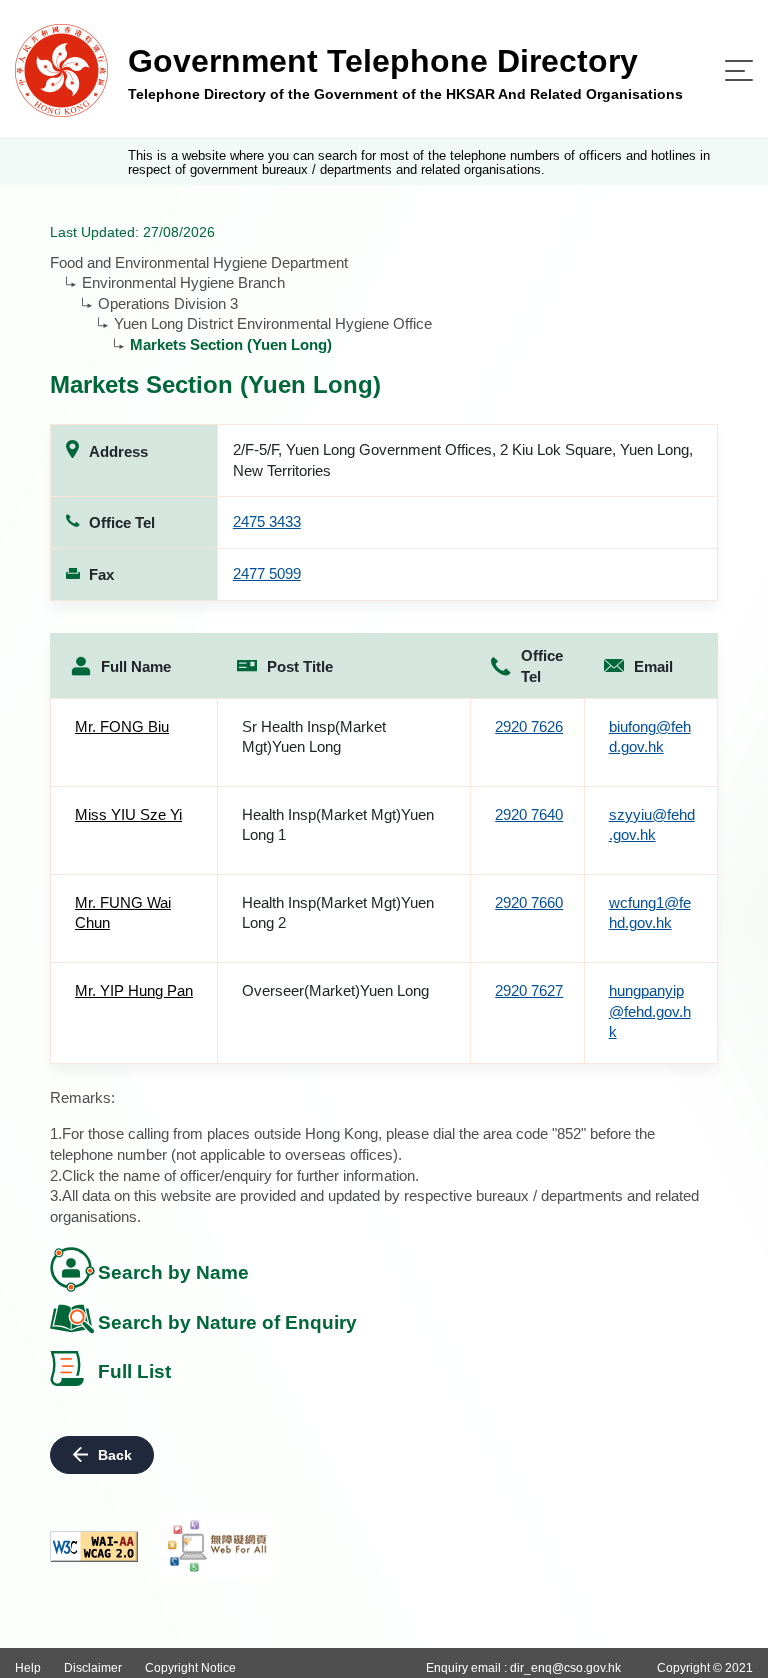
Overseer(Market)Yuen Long (335, 990)
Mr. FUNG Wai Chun (123, 913)
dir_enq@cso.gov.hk (565, 1668)
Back (115, 1455)
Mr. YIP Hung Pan (134, 990)
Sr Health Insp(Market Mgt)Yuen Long (314, 737)
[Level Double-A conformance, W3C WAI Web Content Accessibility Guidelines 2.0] (94, 1546)
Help (28, 1668)
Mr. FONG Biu (122, 726)
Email (653, 666)
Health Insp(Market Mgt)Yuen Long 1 (338, 825)
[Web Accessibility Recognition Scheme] (218, 1546)
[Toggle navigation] (739, 70)
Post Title (300, 666)
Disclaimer (93, 1668)
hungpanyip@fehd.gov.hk (650, 1011)
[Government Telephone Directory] (61, 69)
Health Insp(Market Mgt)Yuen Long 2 (338, 913)
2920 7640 (529, 814)
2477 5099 (267, 573)
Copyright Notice (190, 1668)
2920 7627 (529, 990)
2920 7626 (529, 726)
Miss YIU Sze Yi (128, 814)
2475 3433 (267, 521)
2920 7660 (529, 902)
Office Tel (542, 666)
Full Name (136, 666)
